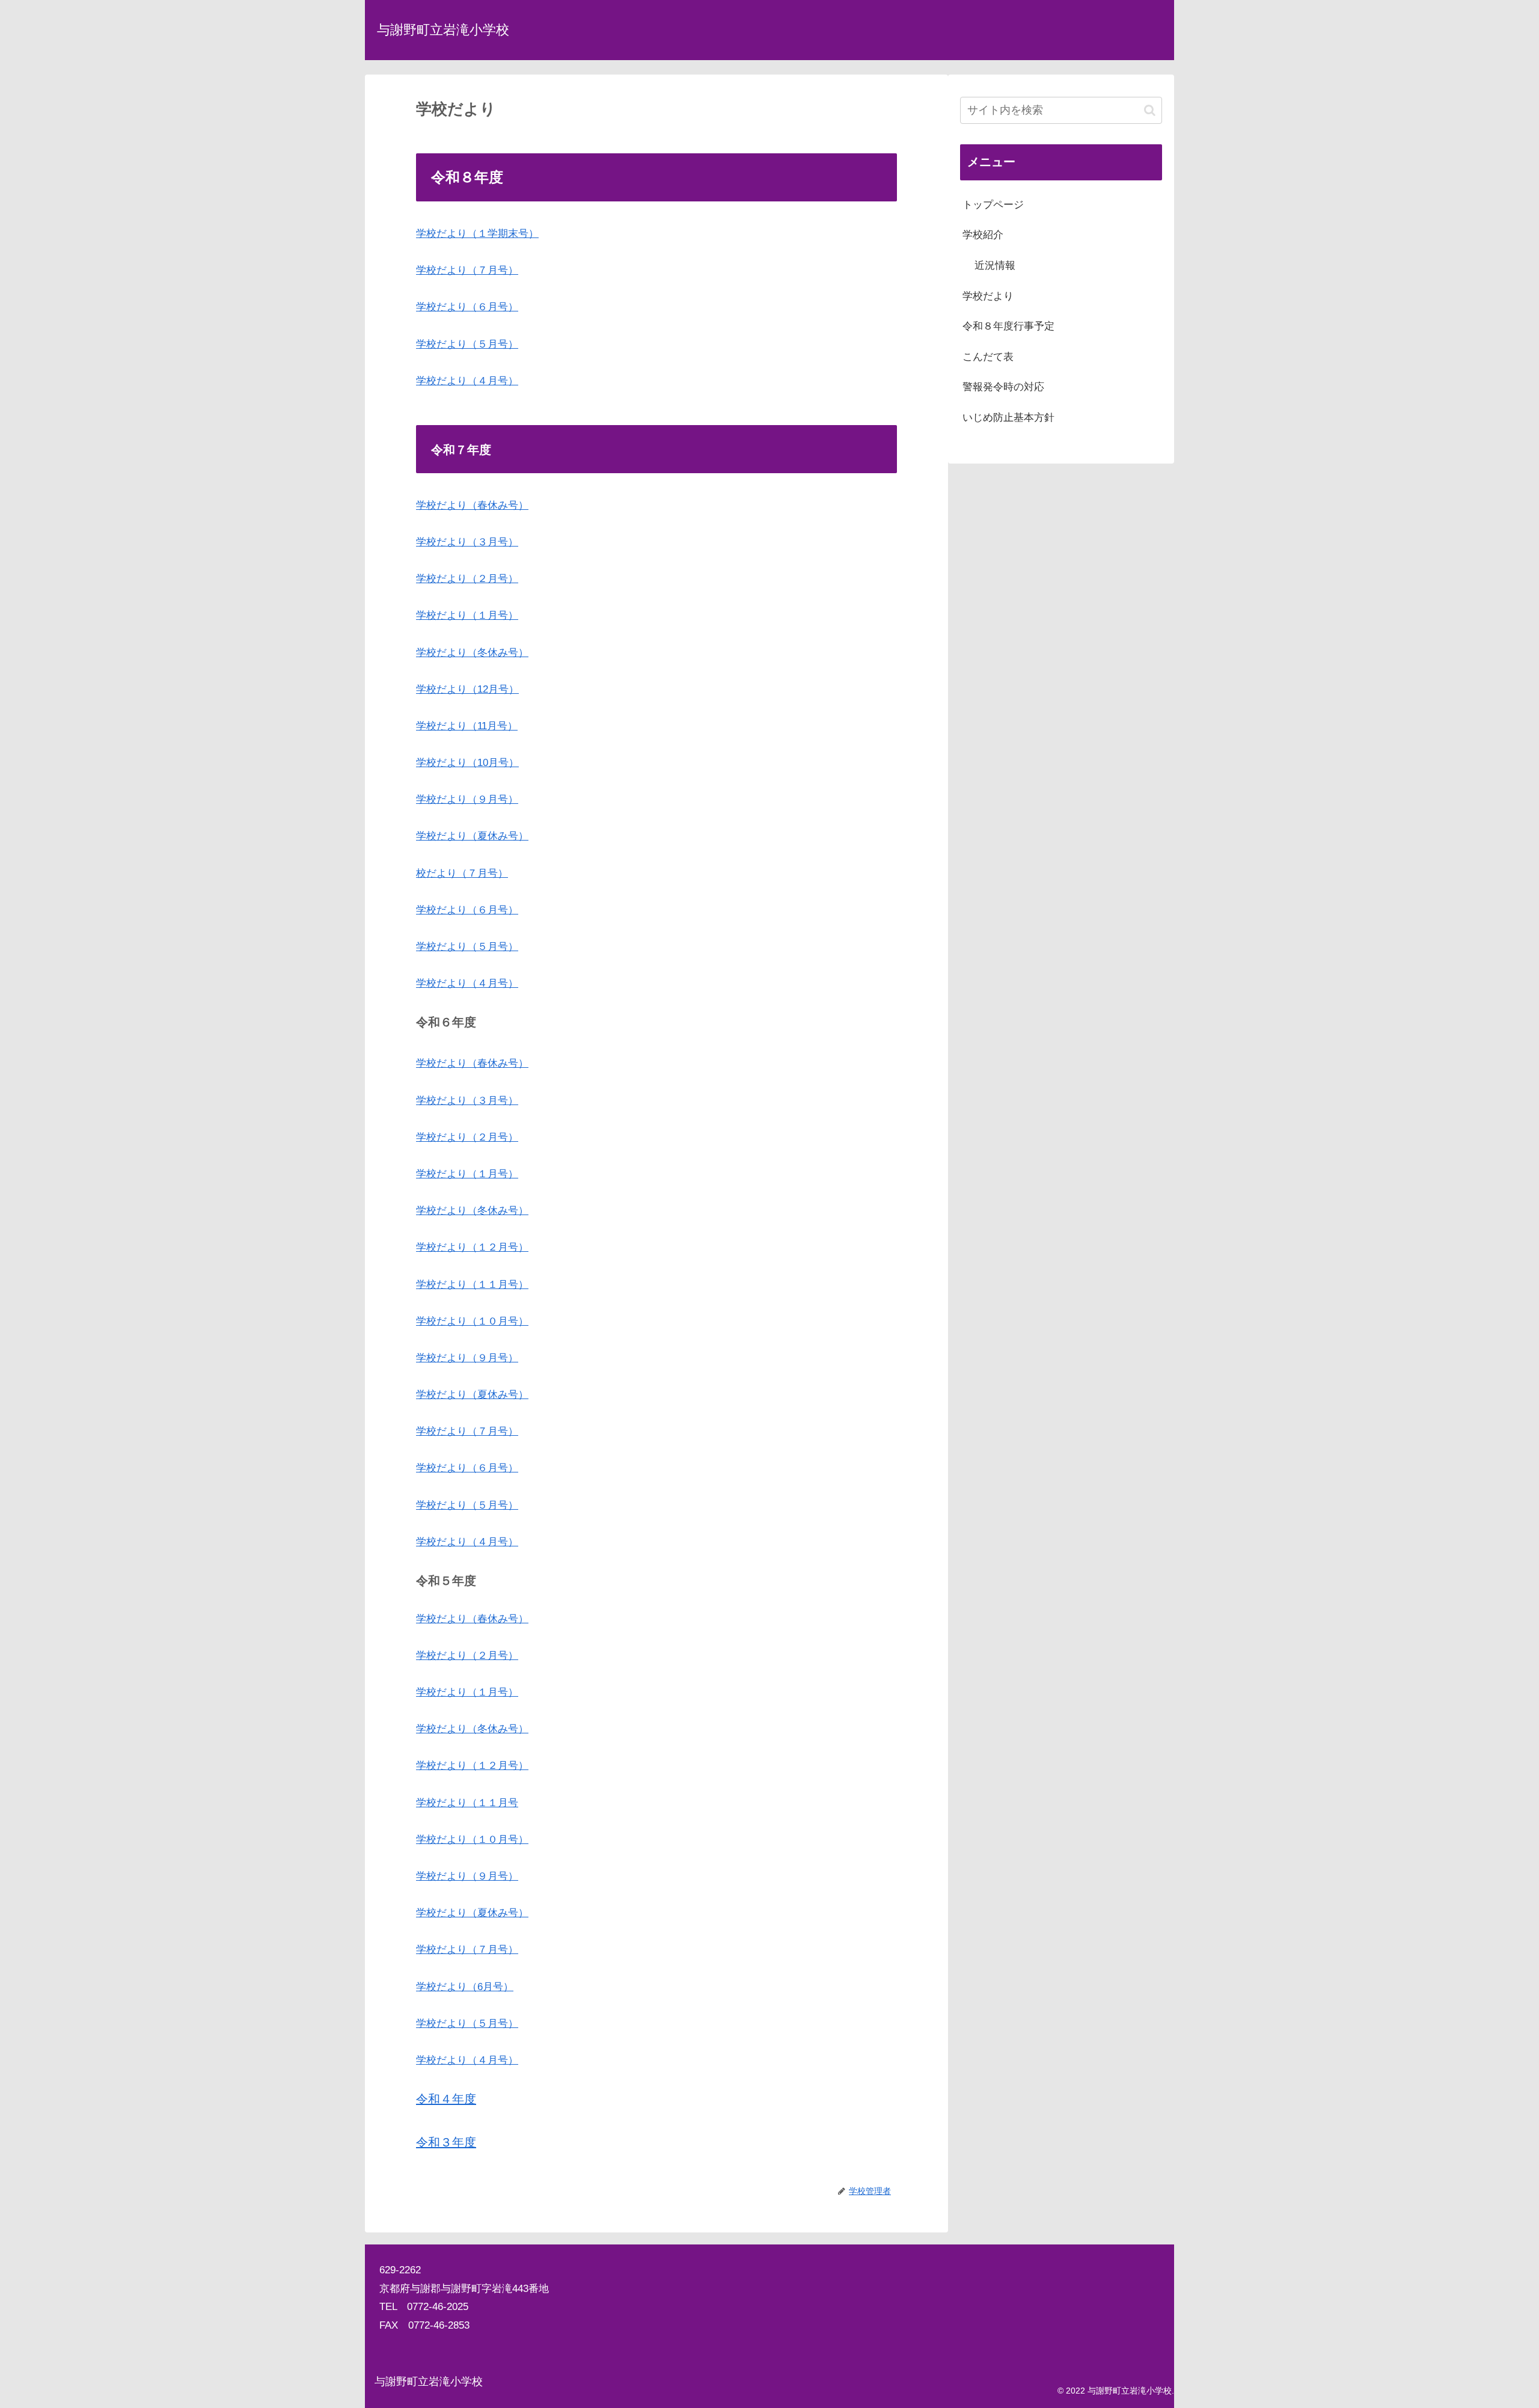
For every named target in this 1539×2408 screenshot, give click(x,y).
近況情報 (995, 265)
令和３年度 (446, 2142)
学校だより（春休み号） (472, 505)
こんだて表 (988, 357)
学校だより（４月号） (467, 381)
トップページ (993, 205)
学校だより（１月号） (467, 615)
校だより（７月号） (462, 873)
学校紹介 (983, 235)
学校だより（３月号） (467, 542)
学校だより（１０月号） (472, 1321)
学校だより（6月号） (465, 1987)
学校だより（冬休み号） (472, 653)
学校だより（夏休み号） (472, 836)
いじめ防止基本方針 (1008, 418)
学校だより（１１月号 (467, 1803)
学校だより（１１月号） (472, 1285)
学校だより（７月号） (467, 270)
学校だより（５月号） (467, 344)
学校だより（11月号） (467, 726)
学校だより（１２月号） (472, 1247)
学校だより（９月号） (467, 799)
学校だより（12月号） (467, 689)
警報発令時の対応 (1003, 387)
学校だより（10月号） (467, 763)
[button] (1150, 110)
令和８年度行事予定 (1008, 326)
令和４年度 (446, 2099)
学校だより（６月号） (467, 307)
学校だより (988, 296)
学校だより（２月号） (467, 579)
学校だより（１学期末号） (477, 234)
